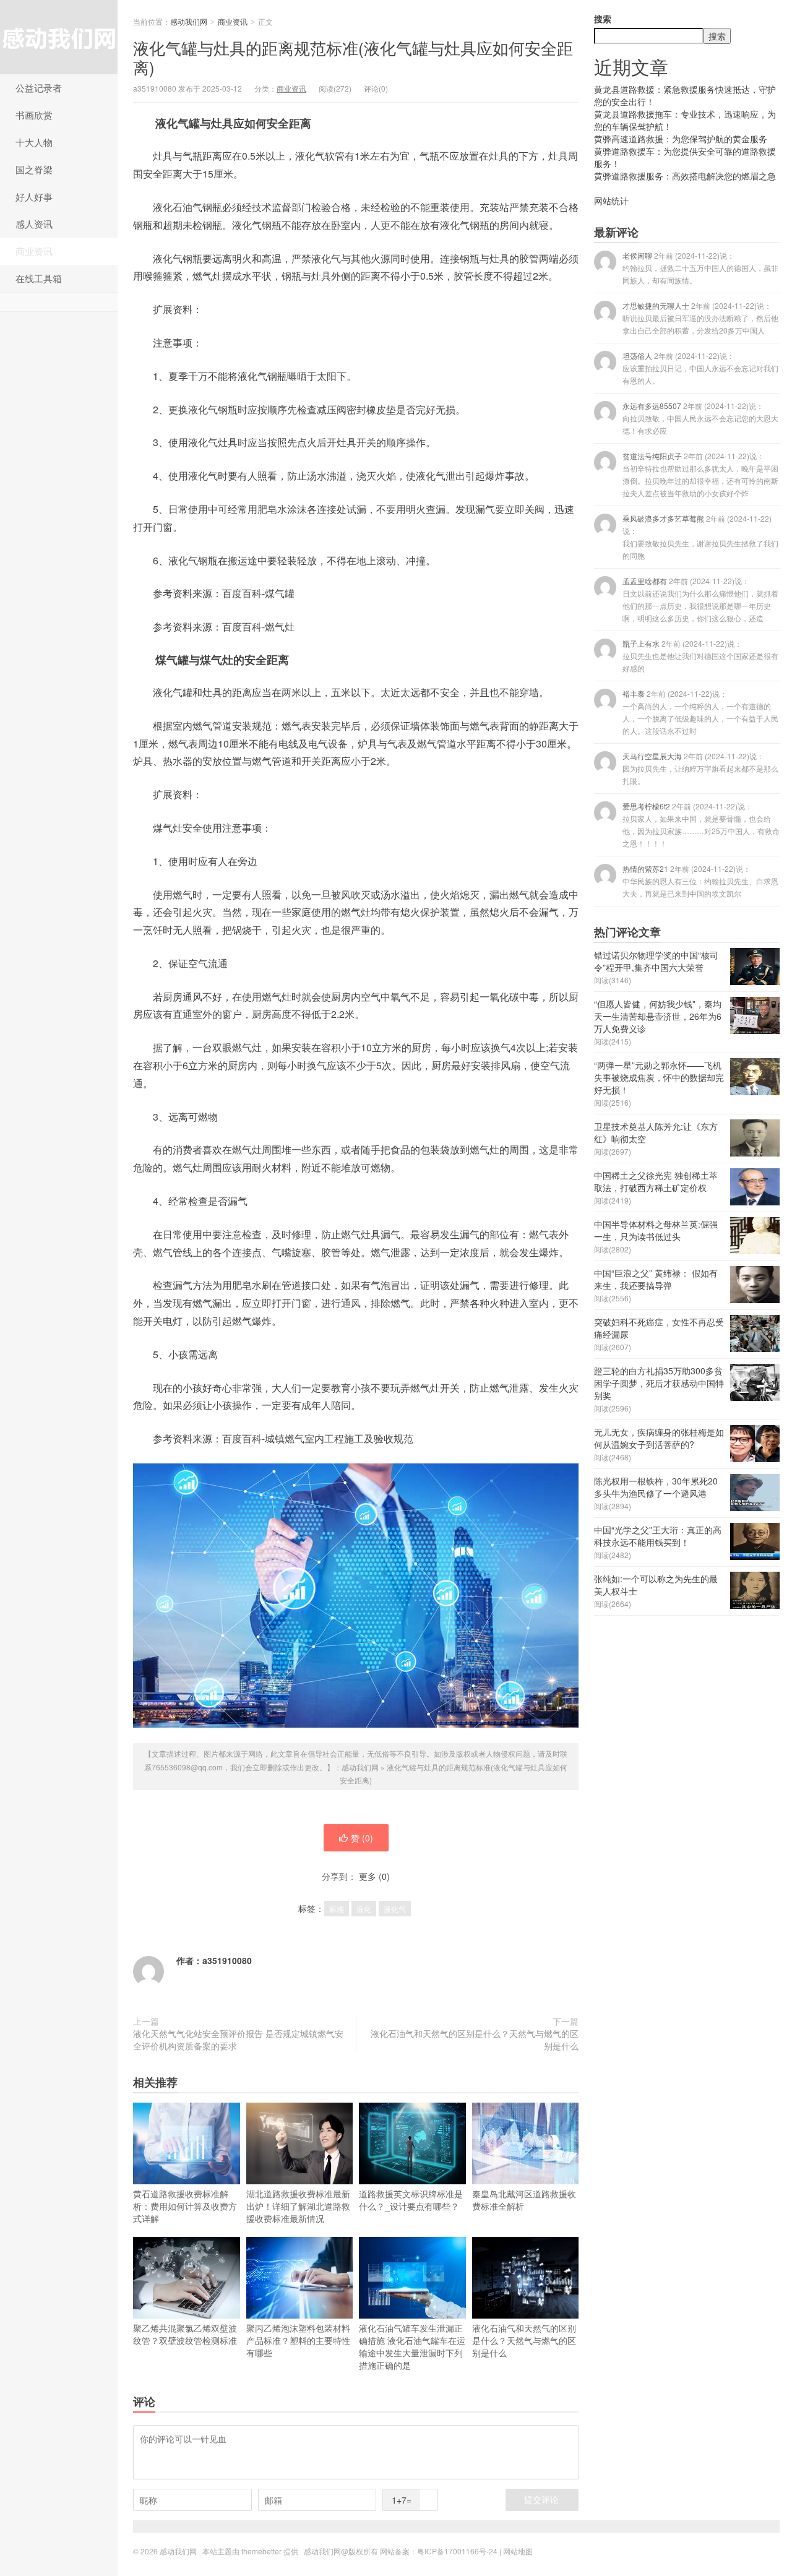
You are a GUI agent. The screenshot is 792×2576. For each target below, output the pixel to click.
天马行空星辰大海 (700, 768)
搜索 (603, 19)
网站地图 (518, 2551)
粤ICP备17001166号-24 (457, 2551)
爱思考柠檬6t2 (701, 825)
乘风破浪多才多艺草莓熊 (700, 537)
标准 (337, 1909)
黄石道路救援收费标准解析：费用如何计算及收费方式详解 (185, 2206)
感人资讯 (34, 224)
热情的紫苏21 (700, 881)
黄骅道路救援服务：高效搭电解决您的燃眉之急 (685, 176)
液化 (364, 1909)
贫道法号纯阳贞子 (700, 474)
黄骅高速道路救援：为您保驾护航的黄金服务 (681, 139)
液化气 (395, 1909)
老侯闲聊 (700, 268)
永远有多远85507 (700, 418)
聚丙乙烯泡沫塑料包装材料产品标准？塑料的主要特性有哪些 (298, 2340)
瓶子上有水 (700, 656)
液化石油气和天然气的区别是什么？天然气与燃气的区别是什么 (475, 2040)
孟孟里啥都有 (700, 599)
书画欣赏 (34, 115)
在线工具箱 (39, 278)
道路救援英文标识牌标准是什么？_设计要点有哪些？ (411, 2200)
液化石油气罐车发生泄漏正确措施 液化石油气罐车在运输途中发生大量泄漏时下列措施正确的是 (412, 2346)
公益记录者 (39, 88)
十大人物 (34, 142)
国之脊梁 (34, 169)
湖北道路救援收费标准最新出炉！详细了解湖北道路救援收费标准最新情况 (298, 2206)
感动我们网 (59, 37)
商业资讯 (34, 251)
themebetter (261, 2551)
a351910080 (227, 1960)
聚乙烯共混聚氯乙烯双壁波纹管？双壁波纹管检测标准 (185, 2334)
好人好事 (34, 196)
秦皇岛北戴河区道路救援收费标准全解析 (524, 2200)
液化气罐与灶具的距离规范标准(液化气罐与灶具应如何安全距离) (353, 57)
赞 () (362, 1838)
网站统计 (611, 200)
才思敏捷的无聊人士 (700, 318)
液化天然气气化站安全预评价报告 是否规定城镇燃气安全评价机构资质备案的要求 (238, 2040)
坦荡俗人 (700, 368)
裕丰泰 (700, 712)
